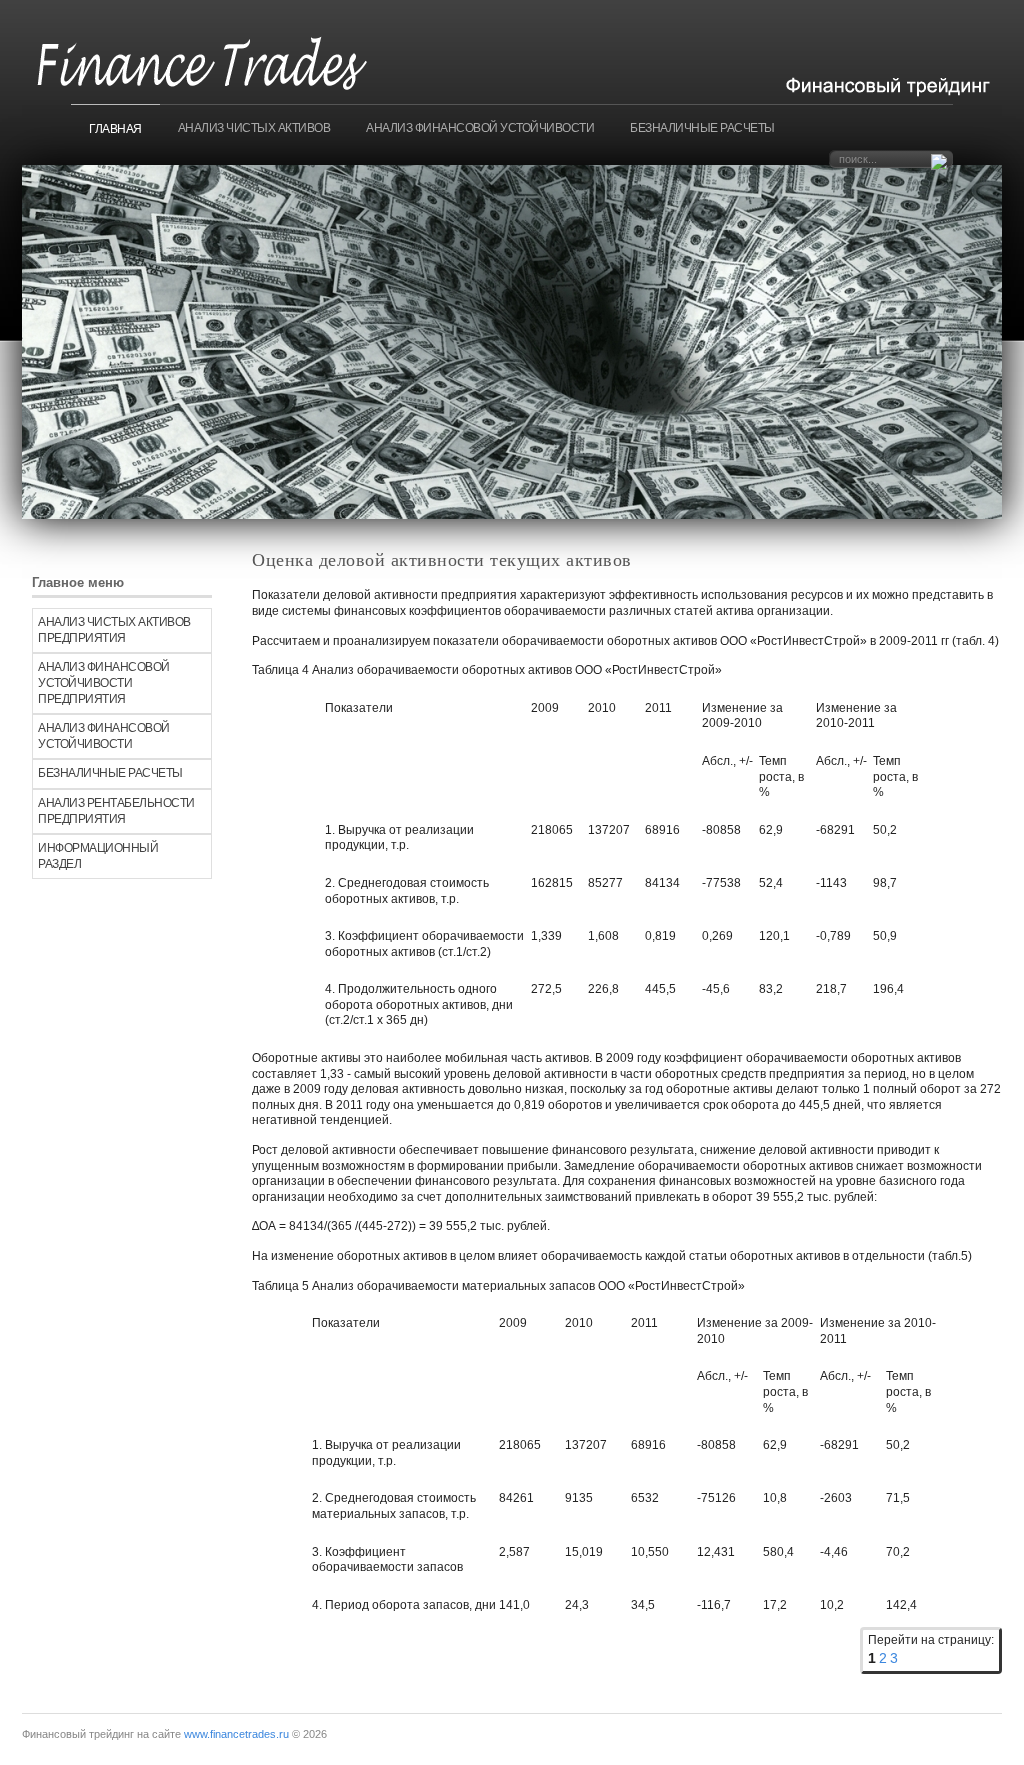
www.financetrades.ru (236, 1734)
